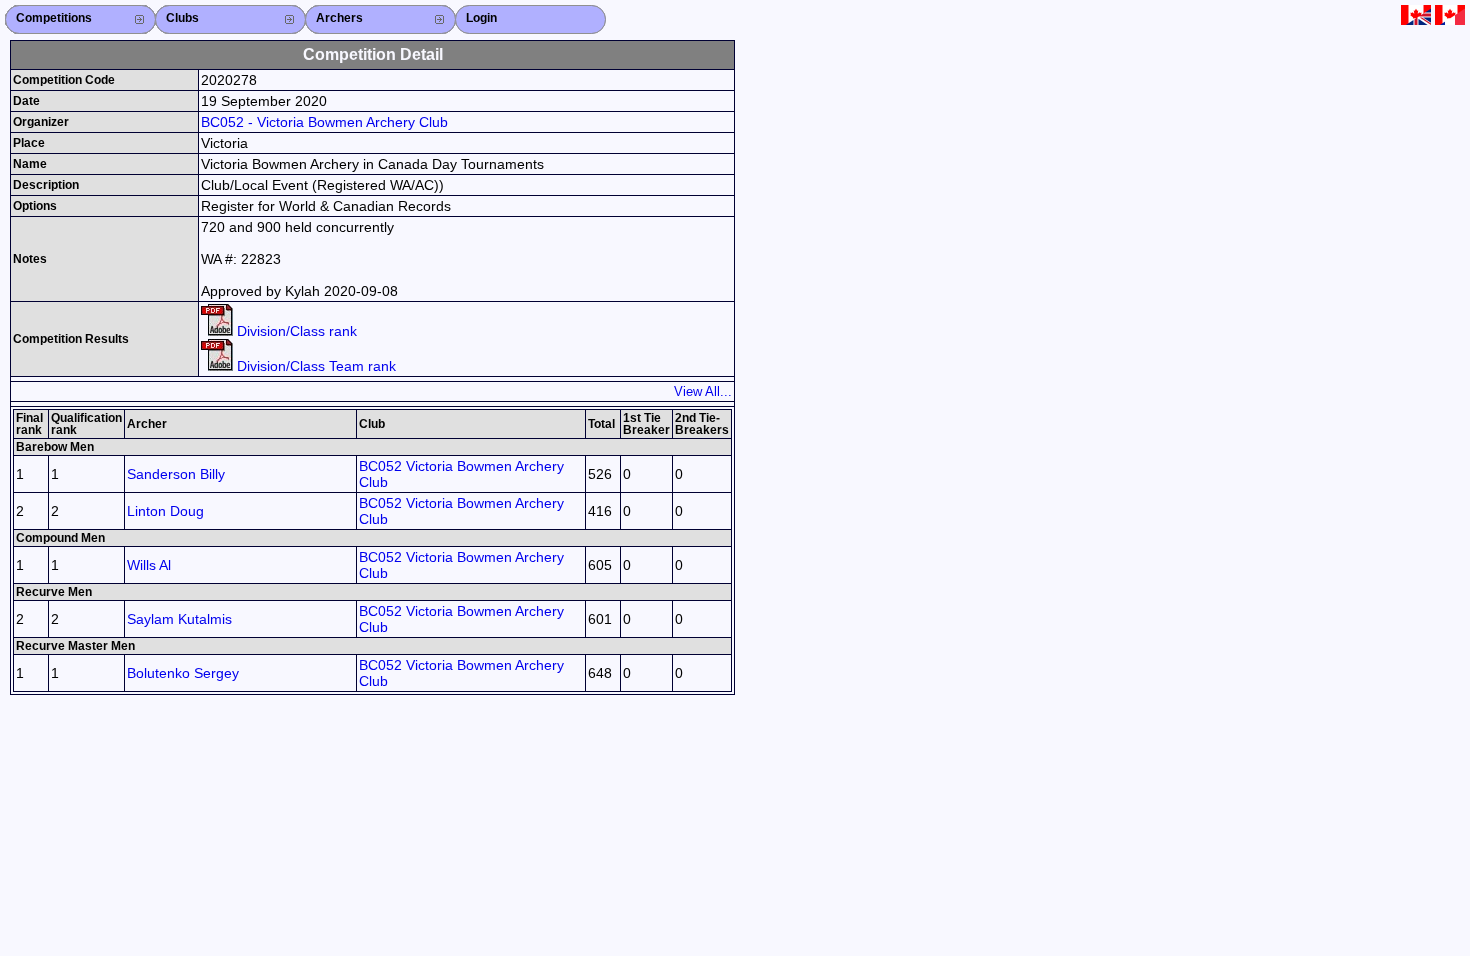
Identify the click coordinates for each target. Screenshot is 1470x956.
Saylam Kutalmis (179, 619)
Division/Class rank (295, 331)
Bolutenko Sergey (183, 673)
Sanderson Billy (176, 474)
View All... (703, 391)
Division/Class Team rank (314, 366)
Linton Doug (165, 511)
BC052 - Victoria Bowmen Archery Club (324, 122)
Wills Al (149, 565)
